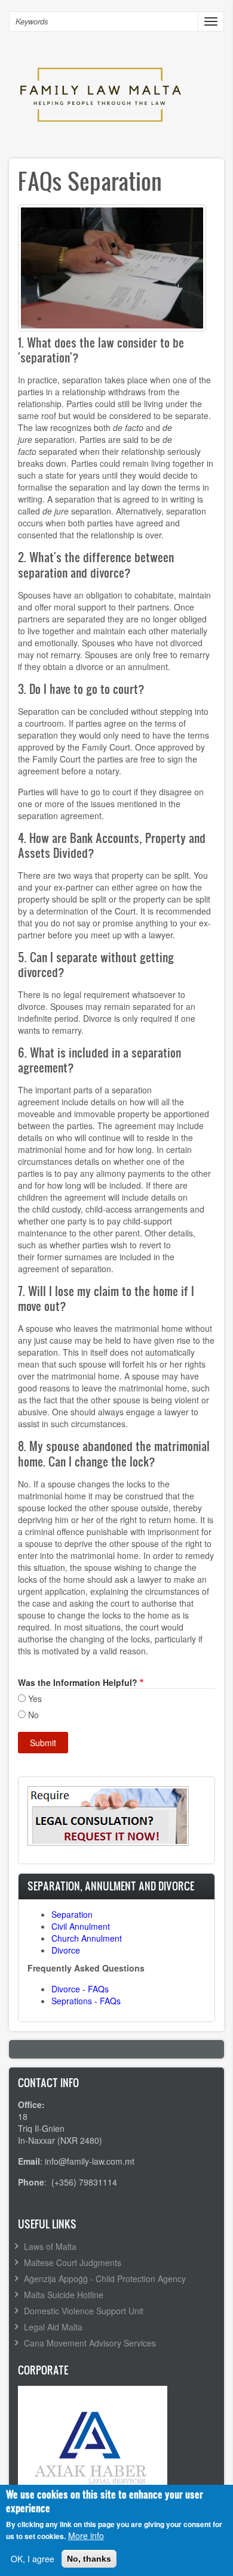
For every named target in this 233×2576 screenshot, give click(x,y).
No (33, 1715)
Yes (35, 1698)
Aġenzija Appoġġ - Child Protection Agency (105, 2279)
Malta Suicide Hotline (64, 2295)
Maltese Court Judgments (73, 2262)
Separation (72, 1914)
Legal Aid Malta (53, 2327)
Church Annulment (87, 1938)
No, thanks (89, 2559)
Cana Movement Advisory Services (90, 2343)
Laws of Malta (50, 2246)
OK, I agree (33, 2559)
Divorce (66, 1950)
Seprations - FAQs (86, 2001)
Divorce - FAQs (80, 1989)
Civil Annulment (81, 1926)
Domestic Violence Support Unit (84, 2311)
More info (86, 2535)
